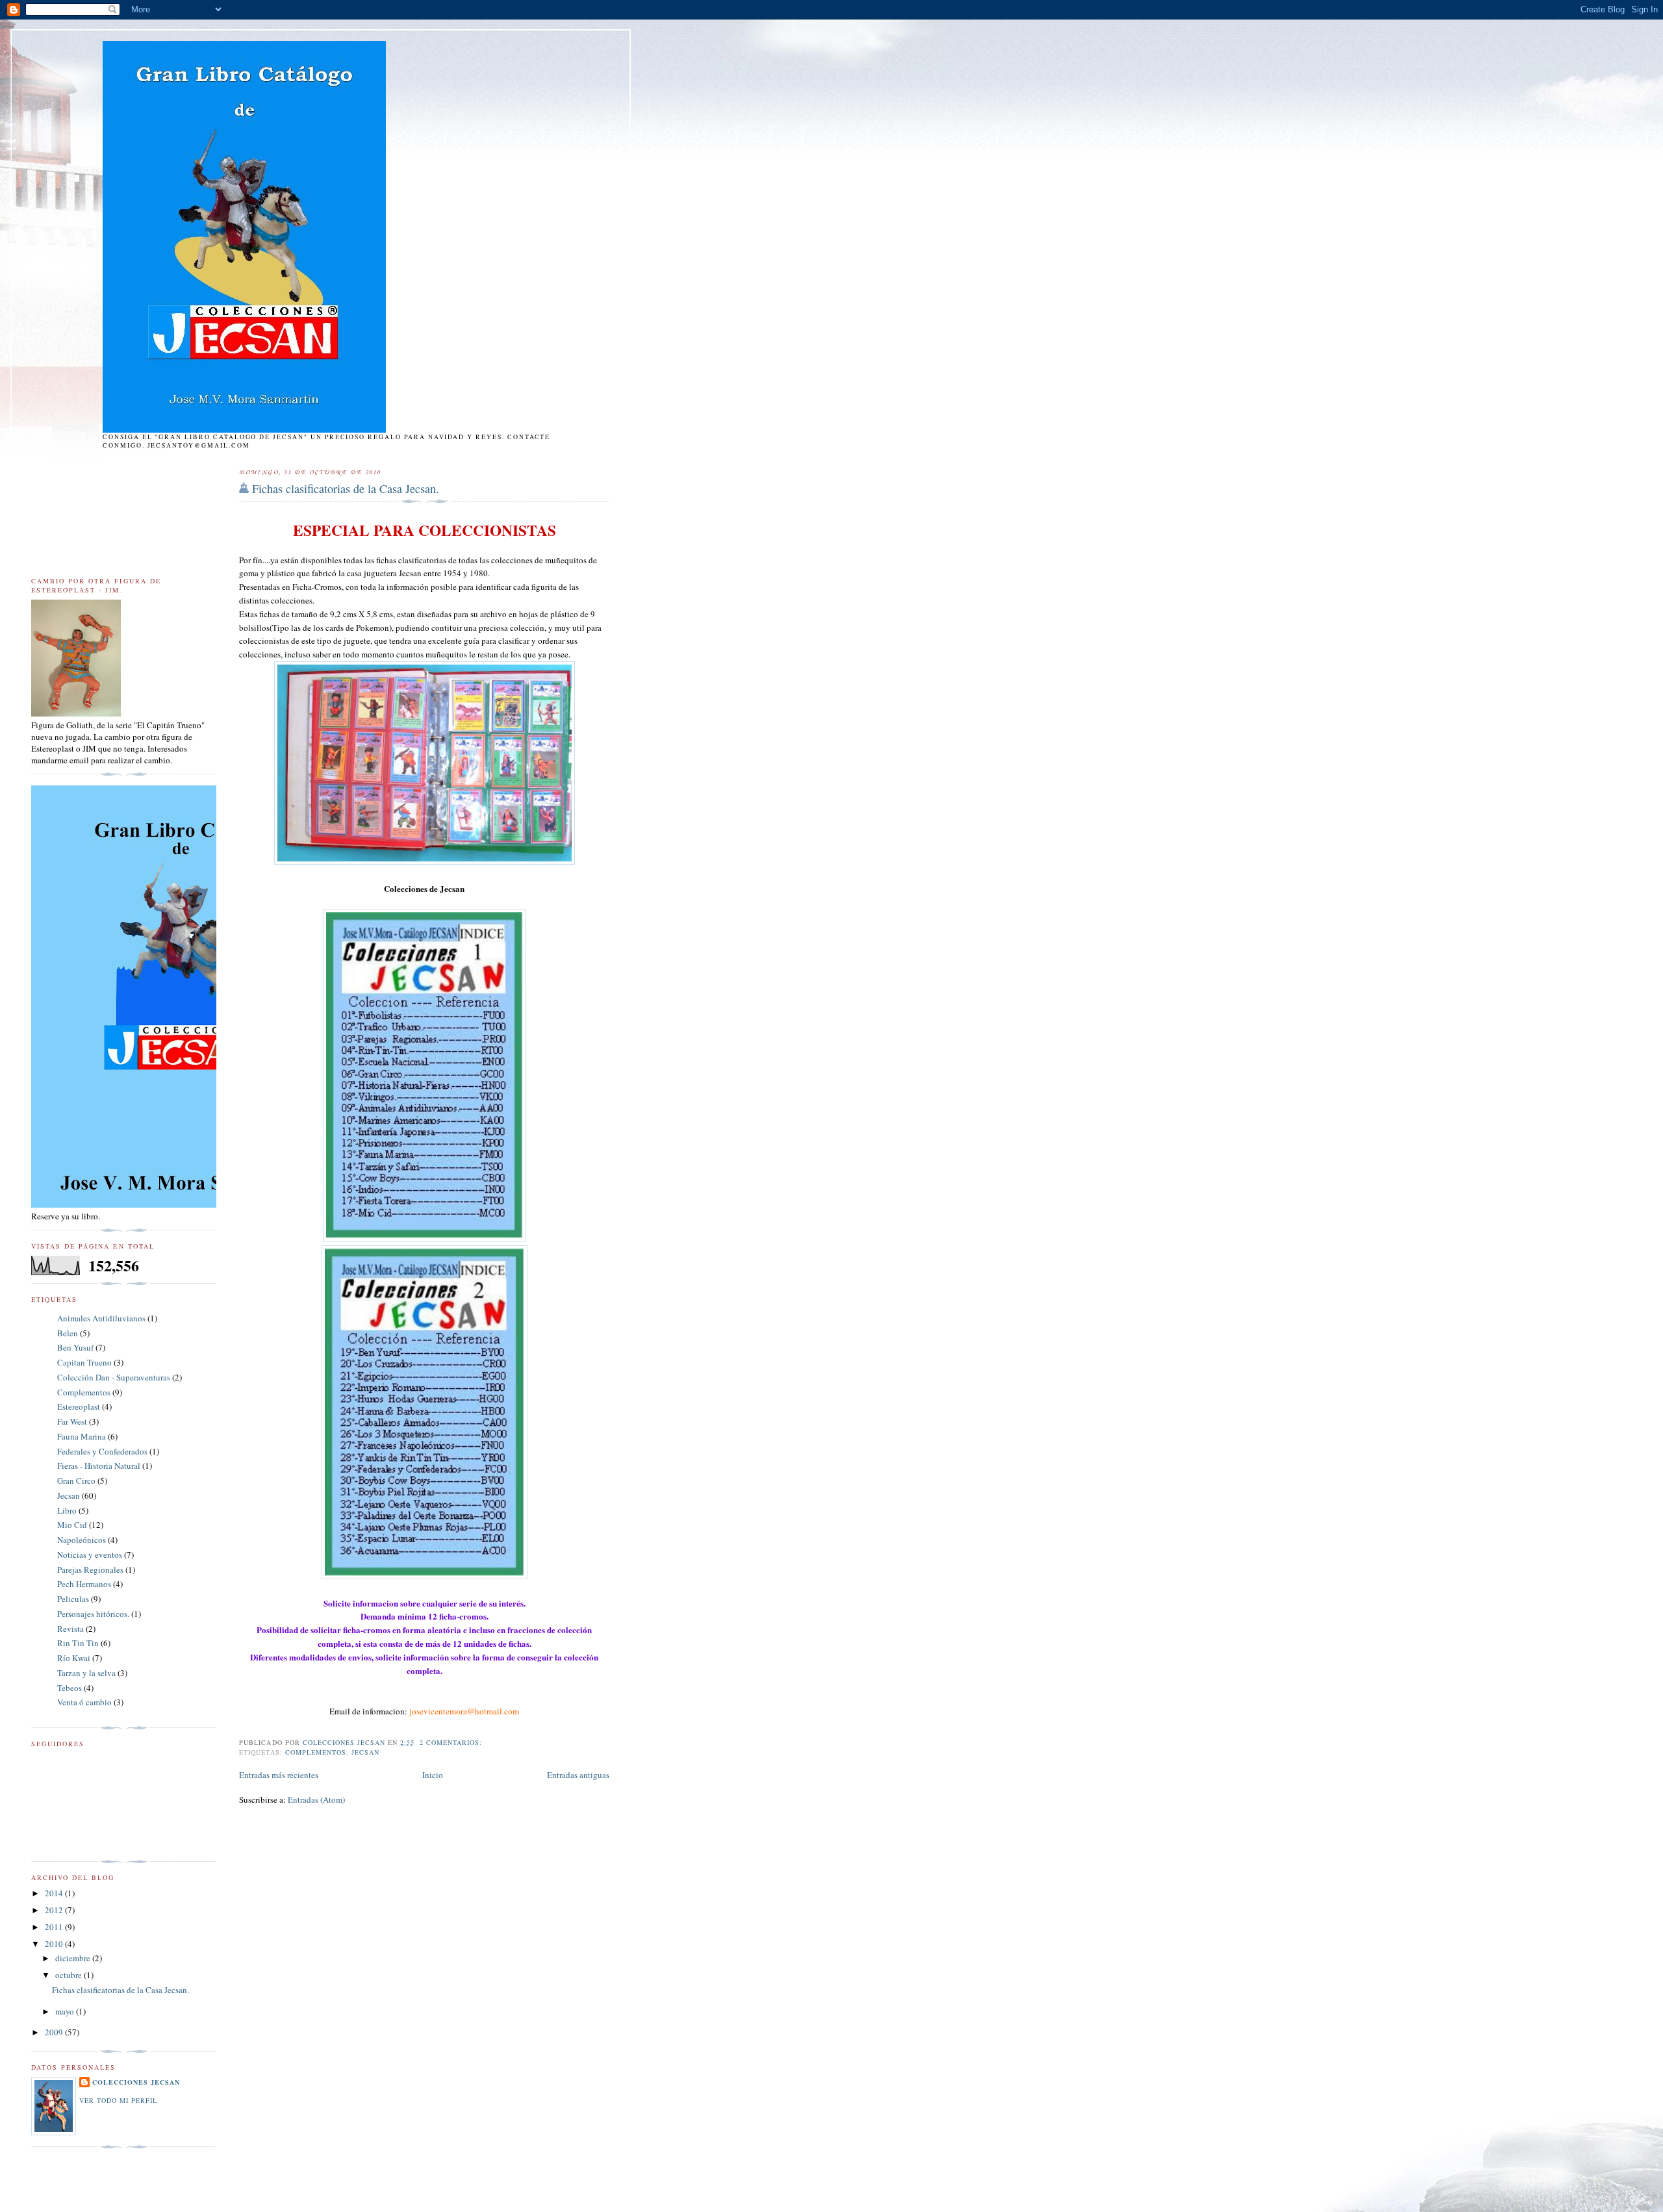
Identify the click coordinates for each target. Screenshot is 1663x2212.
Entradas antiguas (578, 1775)
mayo (66, 2011)
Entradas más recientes (279, 1775)
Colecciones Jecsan (136, 2082)
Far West (72, 1421)
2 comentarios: (452, 1742)
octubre (70, 1975)
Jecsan (365, 1752)
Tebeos (70, 1688)
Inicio (433, 1775)
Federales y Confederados (102, 1451)
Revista (70, 1629)
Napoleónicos (82, 1540)
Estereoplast (79, 1406)
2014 (55, 1893)
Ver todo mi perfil (118, 2100)
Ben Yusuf (75, 1347)
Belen (68, 1333)
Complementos (316, 1752)
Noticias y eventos (90, 1555)
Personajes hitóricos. (93, 1614)
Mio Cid (72, 1525)
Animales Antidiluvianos (101, 1318)
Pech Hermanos (84, 1584)
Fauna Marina (82, 1436)
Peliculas (73, 1599)
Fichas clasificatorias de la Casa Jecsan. (346, 489)
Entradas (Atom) (316, 1799)
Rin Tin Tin (78, 1643)
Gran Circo (76, 1481)
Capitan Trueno (84, 1362)
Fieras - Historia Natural (99, 1466)
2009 (55, 2032)
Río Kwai (74, 1658)
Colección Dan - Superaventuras (114, 1377)
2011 (55, 1927)
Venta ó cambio (84, 1702)
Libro (67, 1510)
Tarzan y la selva (86, 1673)
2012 (55, 1910)
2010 (55, 1944)
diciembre (74, 1958)
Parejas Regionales (90, 1570)
